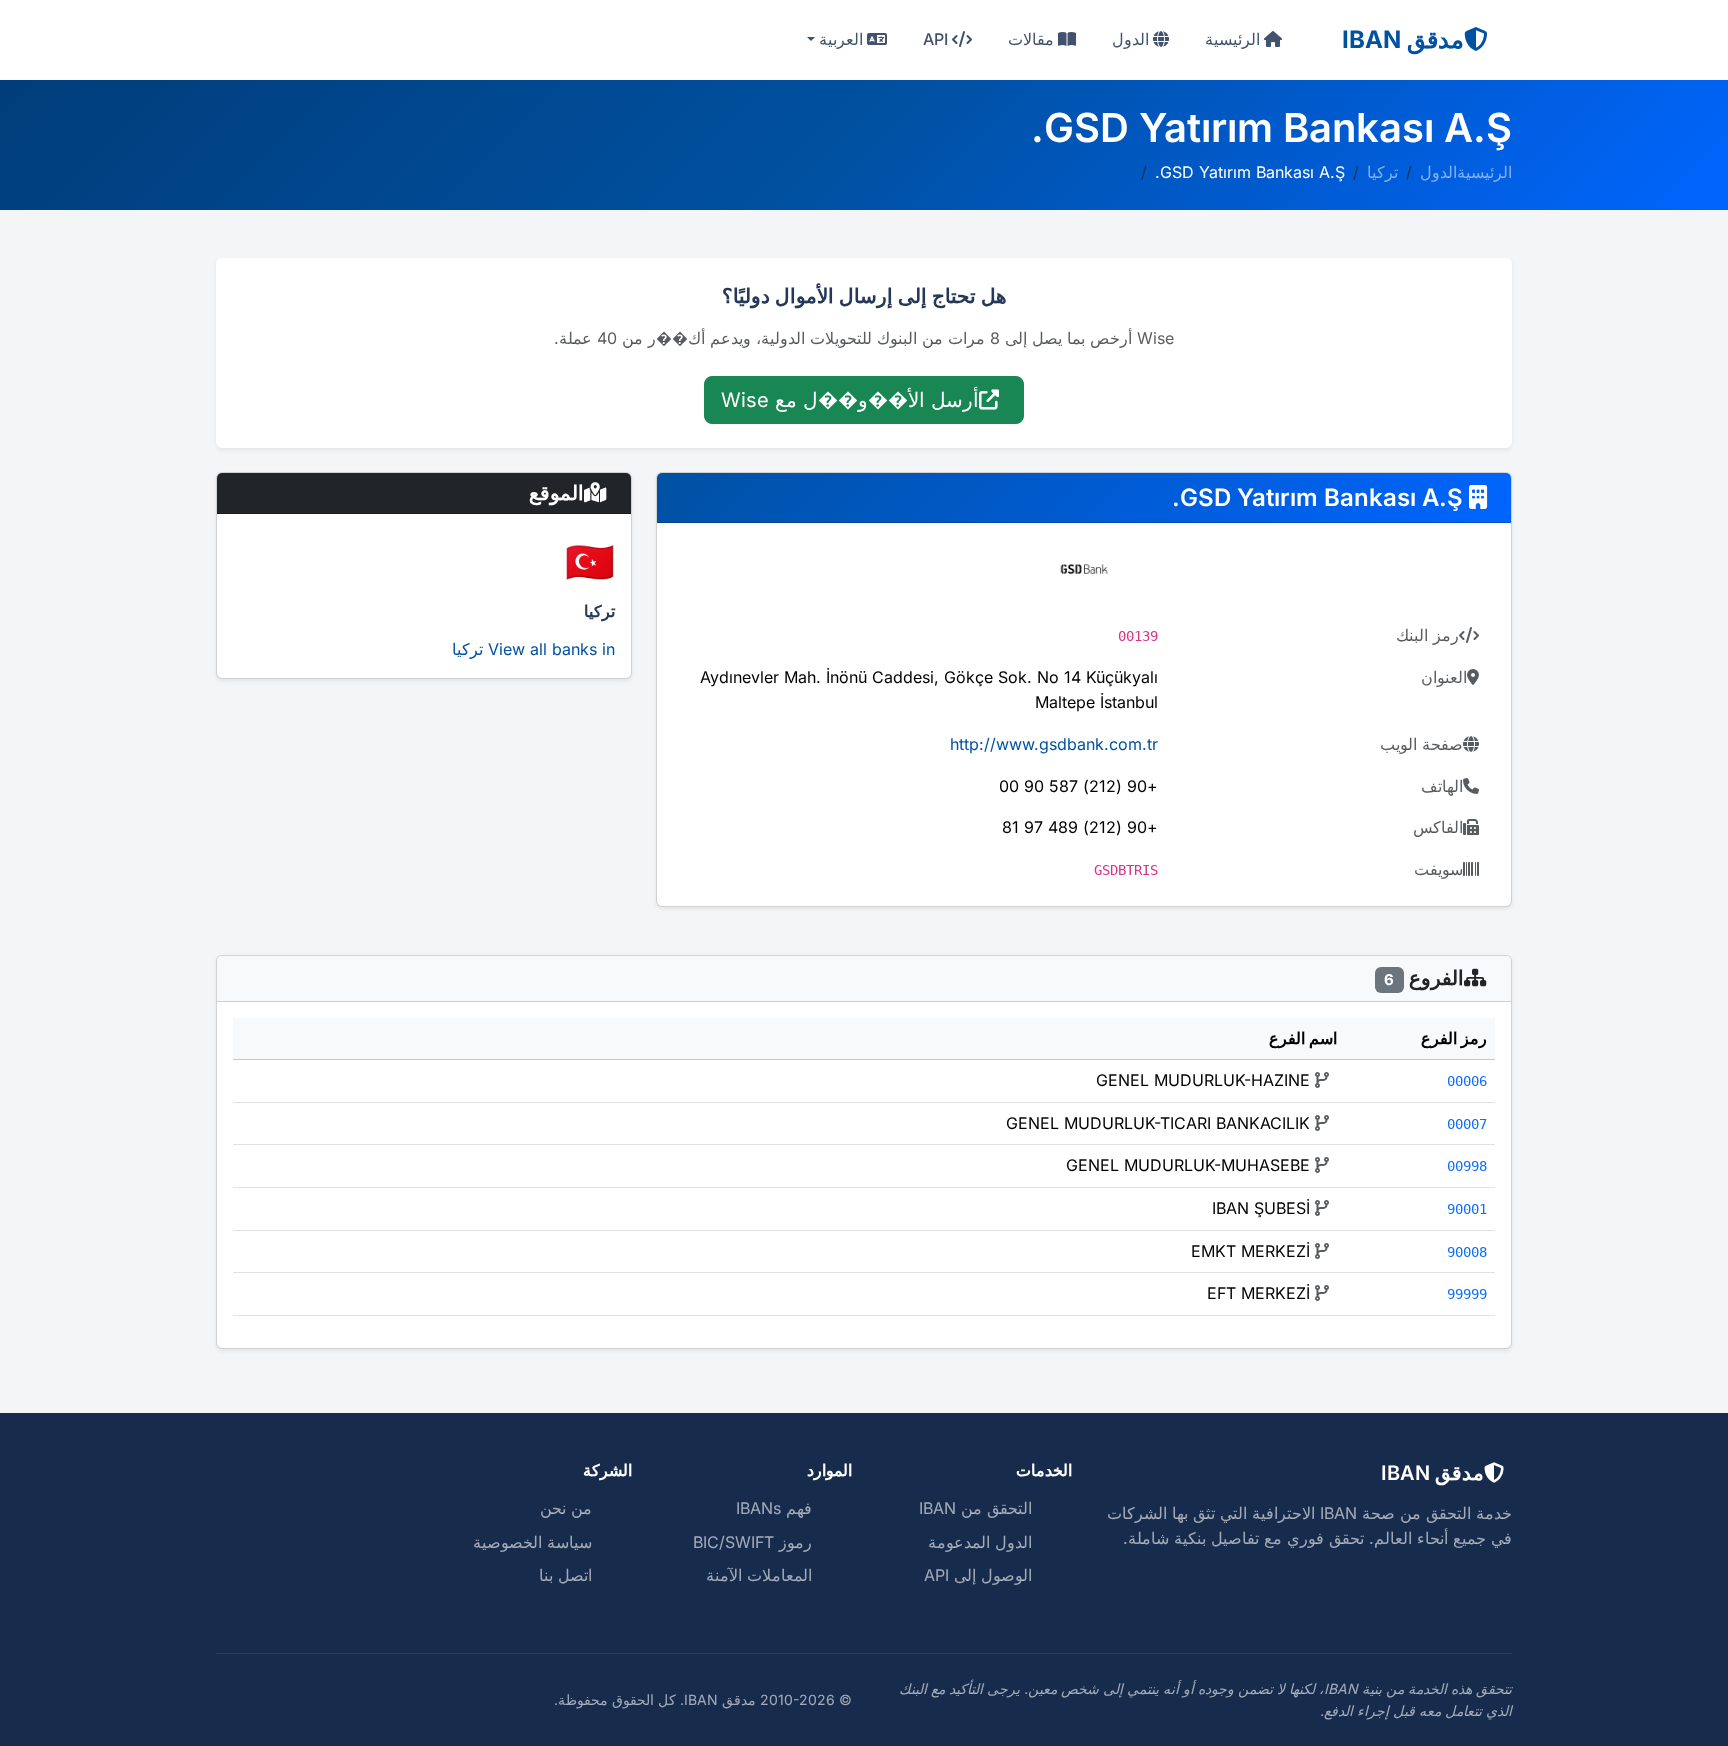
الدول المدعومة (980, 1542)
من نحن (566, 1508)
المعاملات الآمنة (759, 1575)
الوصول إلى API (978, 1575)
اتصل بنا (565, 1575)
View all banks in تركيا (533, 649)
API (937, 39)
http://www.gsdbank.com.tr (1054, 744)
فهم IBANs (774, 1508)
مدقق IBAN (1403, 39)
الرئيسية (1234, 39)
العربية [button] (841, 39)
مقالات (1033, 39)
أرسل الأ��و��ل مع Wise (850, 400)
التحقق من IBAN (975, 1508)
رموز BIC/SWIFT (752, 1542)
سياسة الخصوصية (532, 1542)
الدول (1132, 39)
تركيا (1382, 172)
